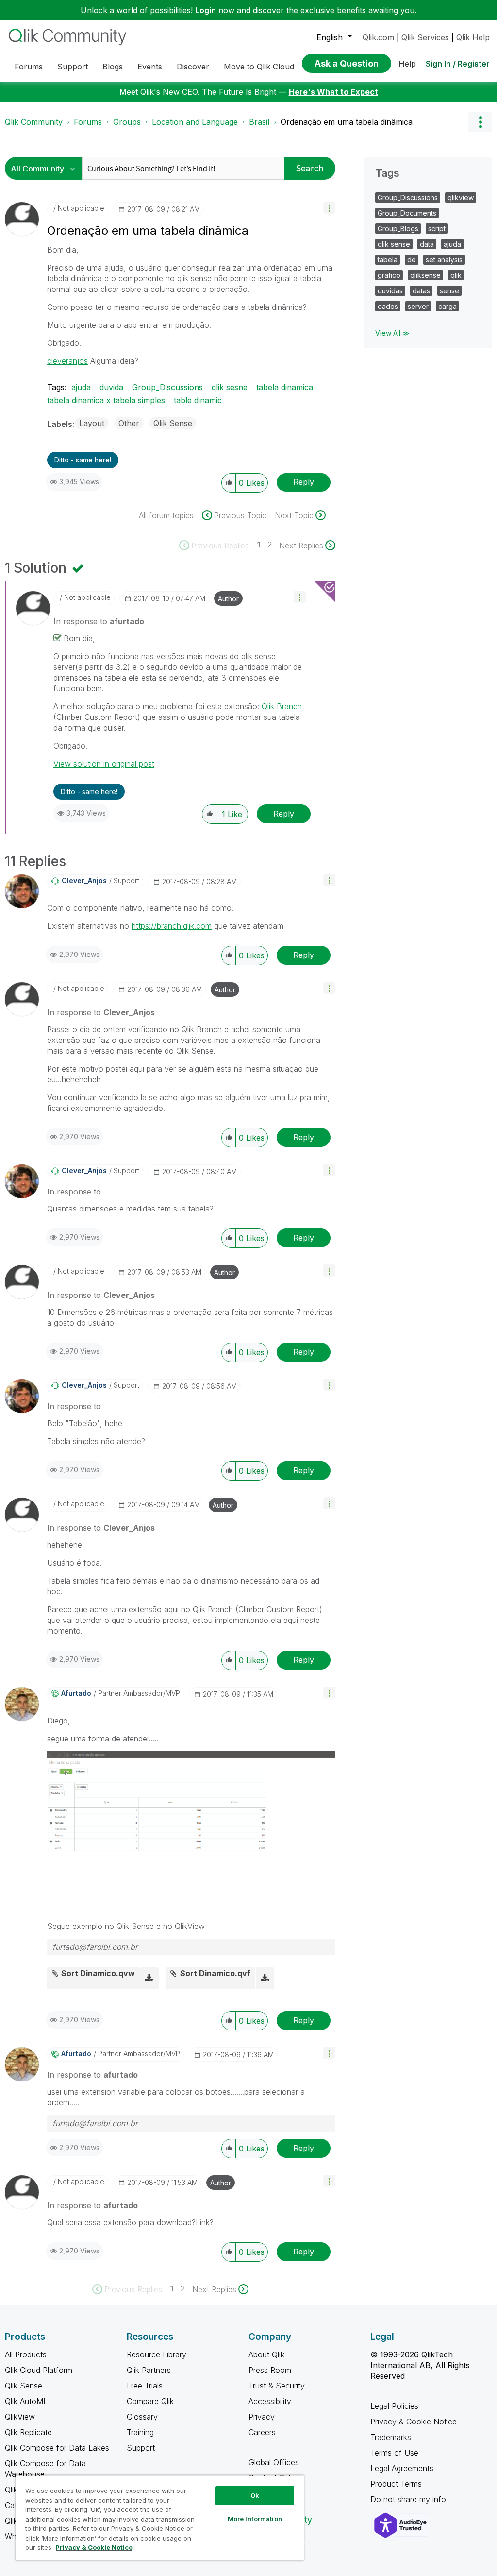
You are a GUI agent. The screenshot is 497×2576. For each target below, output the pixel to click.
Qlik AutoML (26, 2401)
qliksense (425, 275)
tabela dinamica (285, 387)
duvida (111, 387)
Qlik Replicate (28, 2432)
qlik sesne (230, 387)
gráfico (389, 275)
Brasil (259, 122)
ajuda (81, 387)
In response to (99, 621)
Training (140, 2432)
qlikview (461, 197)
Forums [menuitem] (29, 67)
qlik (456, 275)
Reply (304, 482)
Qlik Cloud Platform (39, 2370)
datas (421, 291)
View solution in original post (104, 764)
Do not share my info (409, 2499)
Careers (262, 2432)
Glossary (142, 2417)
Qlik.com (378, 37)
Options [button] (480, 122)
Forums (88, 122)
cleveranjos (67, 361)
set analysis (444, 260)
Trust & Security (277, 2386)
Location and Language (195, 122)
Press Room (270, 2370)
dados (388, 306)
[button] (329, 208)
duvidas (390, 291)
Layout (92, 423)
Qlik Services (425, 37)
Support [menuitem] (73, 67)
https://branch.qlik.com (172, 926)
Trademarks (391, 2437)
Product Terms (396, 2484)
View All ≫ (392, 333)
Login (206, 10)
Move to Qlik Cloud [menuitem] (259, 67)
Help (407, 64)
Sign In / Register (458, 64)
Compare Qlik (150, 2401)
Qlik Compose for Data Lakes (57, 2448)
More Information (255, 2519)
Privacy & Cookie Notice (414, 2422)
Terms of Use (394, 2453)
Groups (127, 122)
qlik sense (394, 244)
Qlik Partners (149, 2370)
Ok (255, 2495)
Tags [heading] (387, 173)
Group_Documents (407, 213)
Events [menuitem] (150, 67)
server (418, 306)
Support (141, 2448)
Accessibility (270, 2401)
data (427, 244)
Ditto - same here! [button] (83, 460)
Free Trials (145, 2386)
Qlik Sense (173, 423)
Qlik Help (473, 37)
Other (129, 423)
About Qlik (266, 2354)
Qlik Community (34, 122)
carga (447, 306)
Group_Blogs (398, 229)
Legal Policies (394, 2406)
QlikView (20, 2417)
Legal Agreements (402, 2468)
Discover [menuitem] (193, 67)
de (412, 260)
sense (449, 291)
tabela (388, 260)
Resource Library (157, 2354)
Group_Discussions (167, 387)
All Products (26, 2354)
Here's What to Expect (333, 92)
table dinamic (198, 400)
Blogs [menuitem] (113, 67)
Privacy (262, 2417)
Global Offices (274, 2462)
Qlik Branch (282, 706)
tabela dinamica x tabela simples (106, 400)
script (437, 229)
